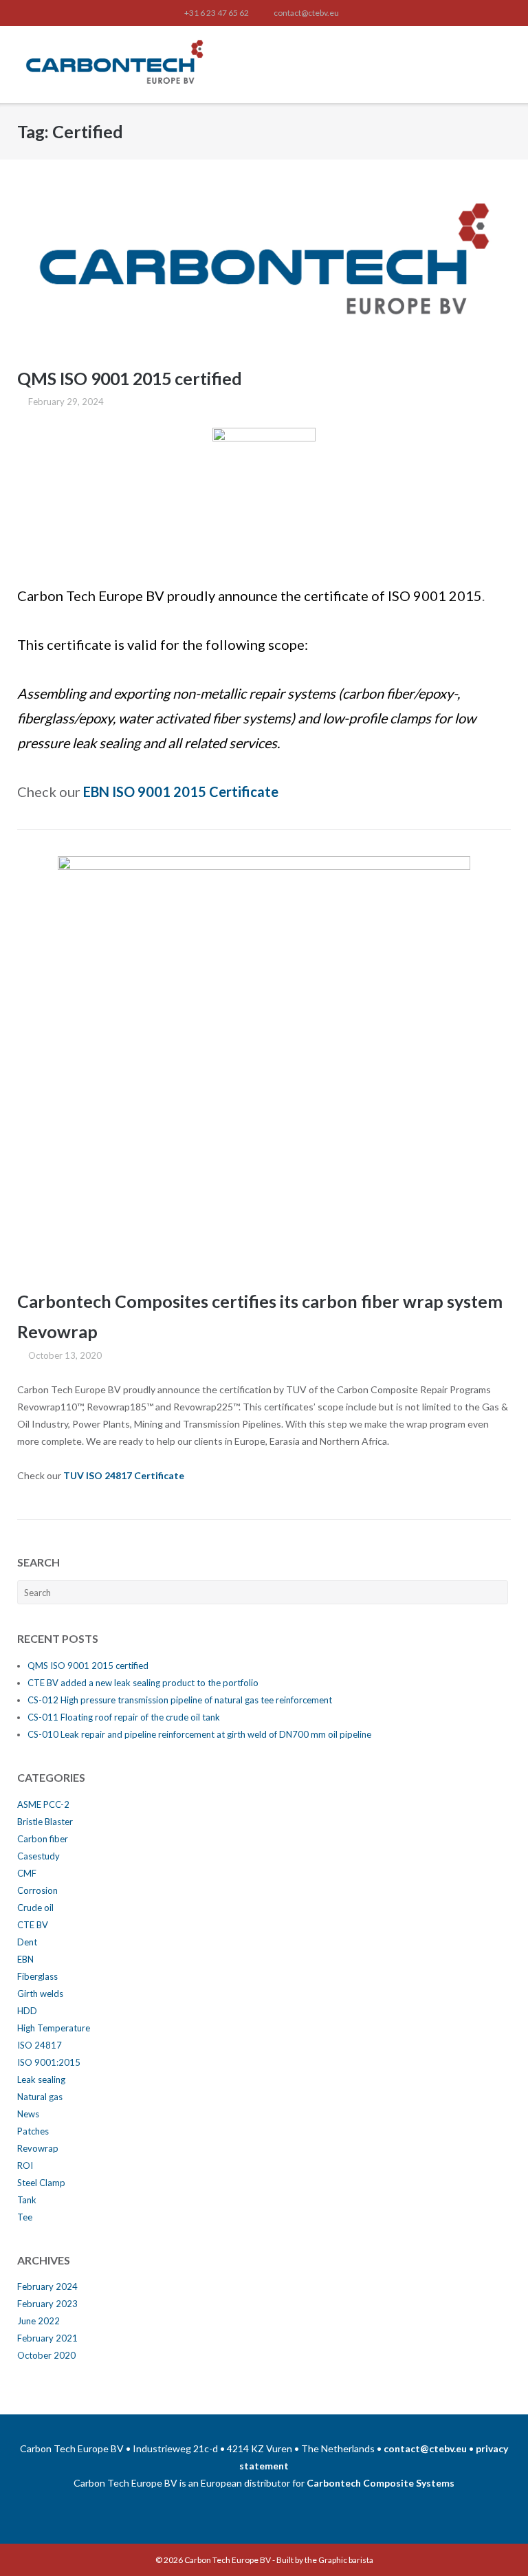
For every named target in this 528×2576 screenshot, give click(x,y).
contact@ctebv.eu (306, 13)
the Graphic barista (339, 2560)
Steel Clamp (41, 2183)
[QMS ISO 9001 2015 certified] (264, 266)
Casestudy (38, 1856)
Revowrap (38, 2148)
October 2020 (46, 2355)
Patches (33, 2131)
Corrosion (37, 1890)
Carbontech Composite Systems (381, 2483)
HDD (27, 2011)
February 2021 (47, 2338)
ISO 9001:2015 (49, 2062)
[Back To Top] (493, 2542)
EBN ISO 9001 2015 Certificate (181, 792)
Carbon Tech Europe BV (228, 2560)
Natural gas (40, 2097)
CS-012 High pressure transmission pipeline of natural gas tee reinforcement (180, 1700)
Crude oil (35, 1908)
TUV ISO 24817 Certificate (124, 1475)
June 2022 (38, 2321)
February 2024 (47, 2286)
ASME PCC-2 (43, 1804)
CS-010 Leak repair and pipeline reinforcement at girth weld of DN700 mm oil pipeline (199, 1734)
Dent (27, 1942)
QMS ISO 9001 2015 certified (130, 378)
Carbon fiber (43, 1839)
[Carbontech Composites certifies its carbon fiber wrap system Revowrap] (264, 1062)
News (28, 2114)
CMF (27, 1873)
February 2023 (47, 2304)
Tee (25, 2217)
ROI (25, 2165)
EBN (25, 1959)
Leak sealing (41, 2080)
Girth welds (40, 1994)
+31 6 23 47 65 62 (217, 13)
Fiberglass (37, 1976)
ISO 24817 (40, 2045)
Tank (27, 2200)
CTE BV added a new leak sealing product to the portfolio (143, 1683)
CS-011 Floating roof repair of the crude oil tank (124, 1717)
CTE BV (33, 1925)
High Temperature (54, 2028)
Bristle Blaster (45, 1822)
